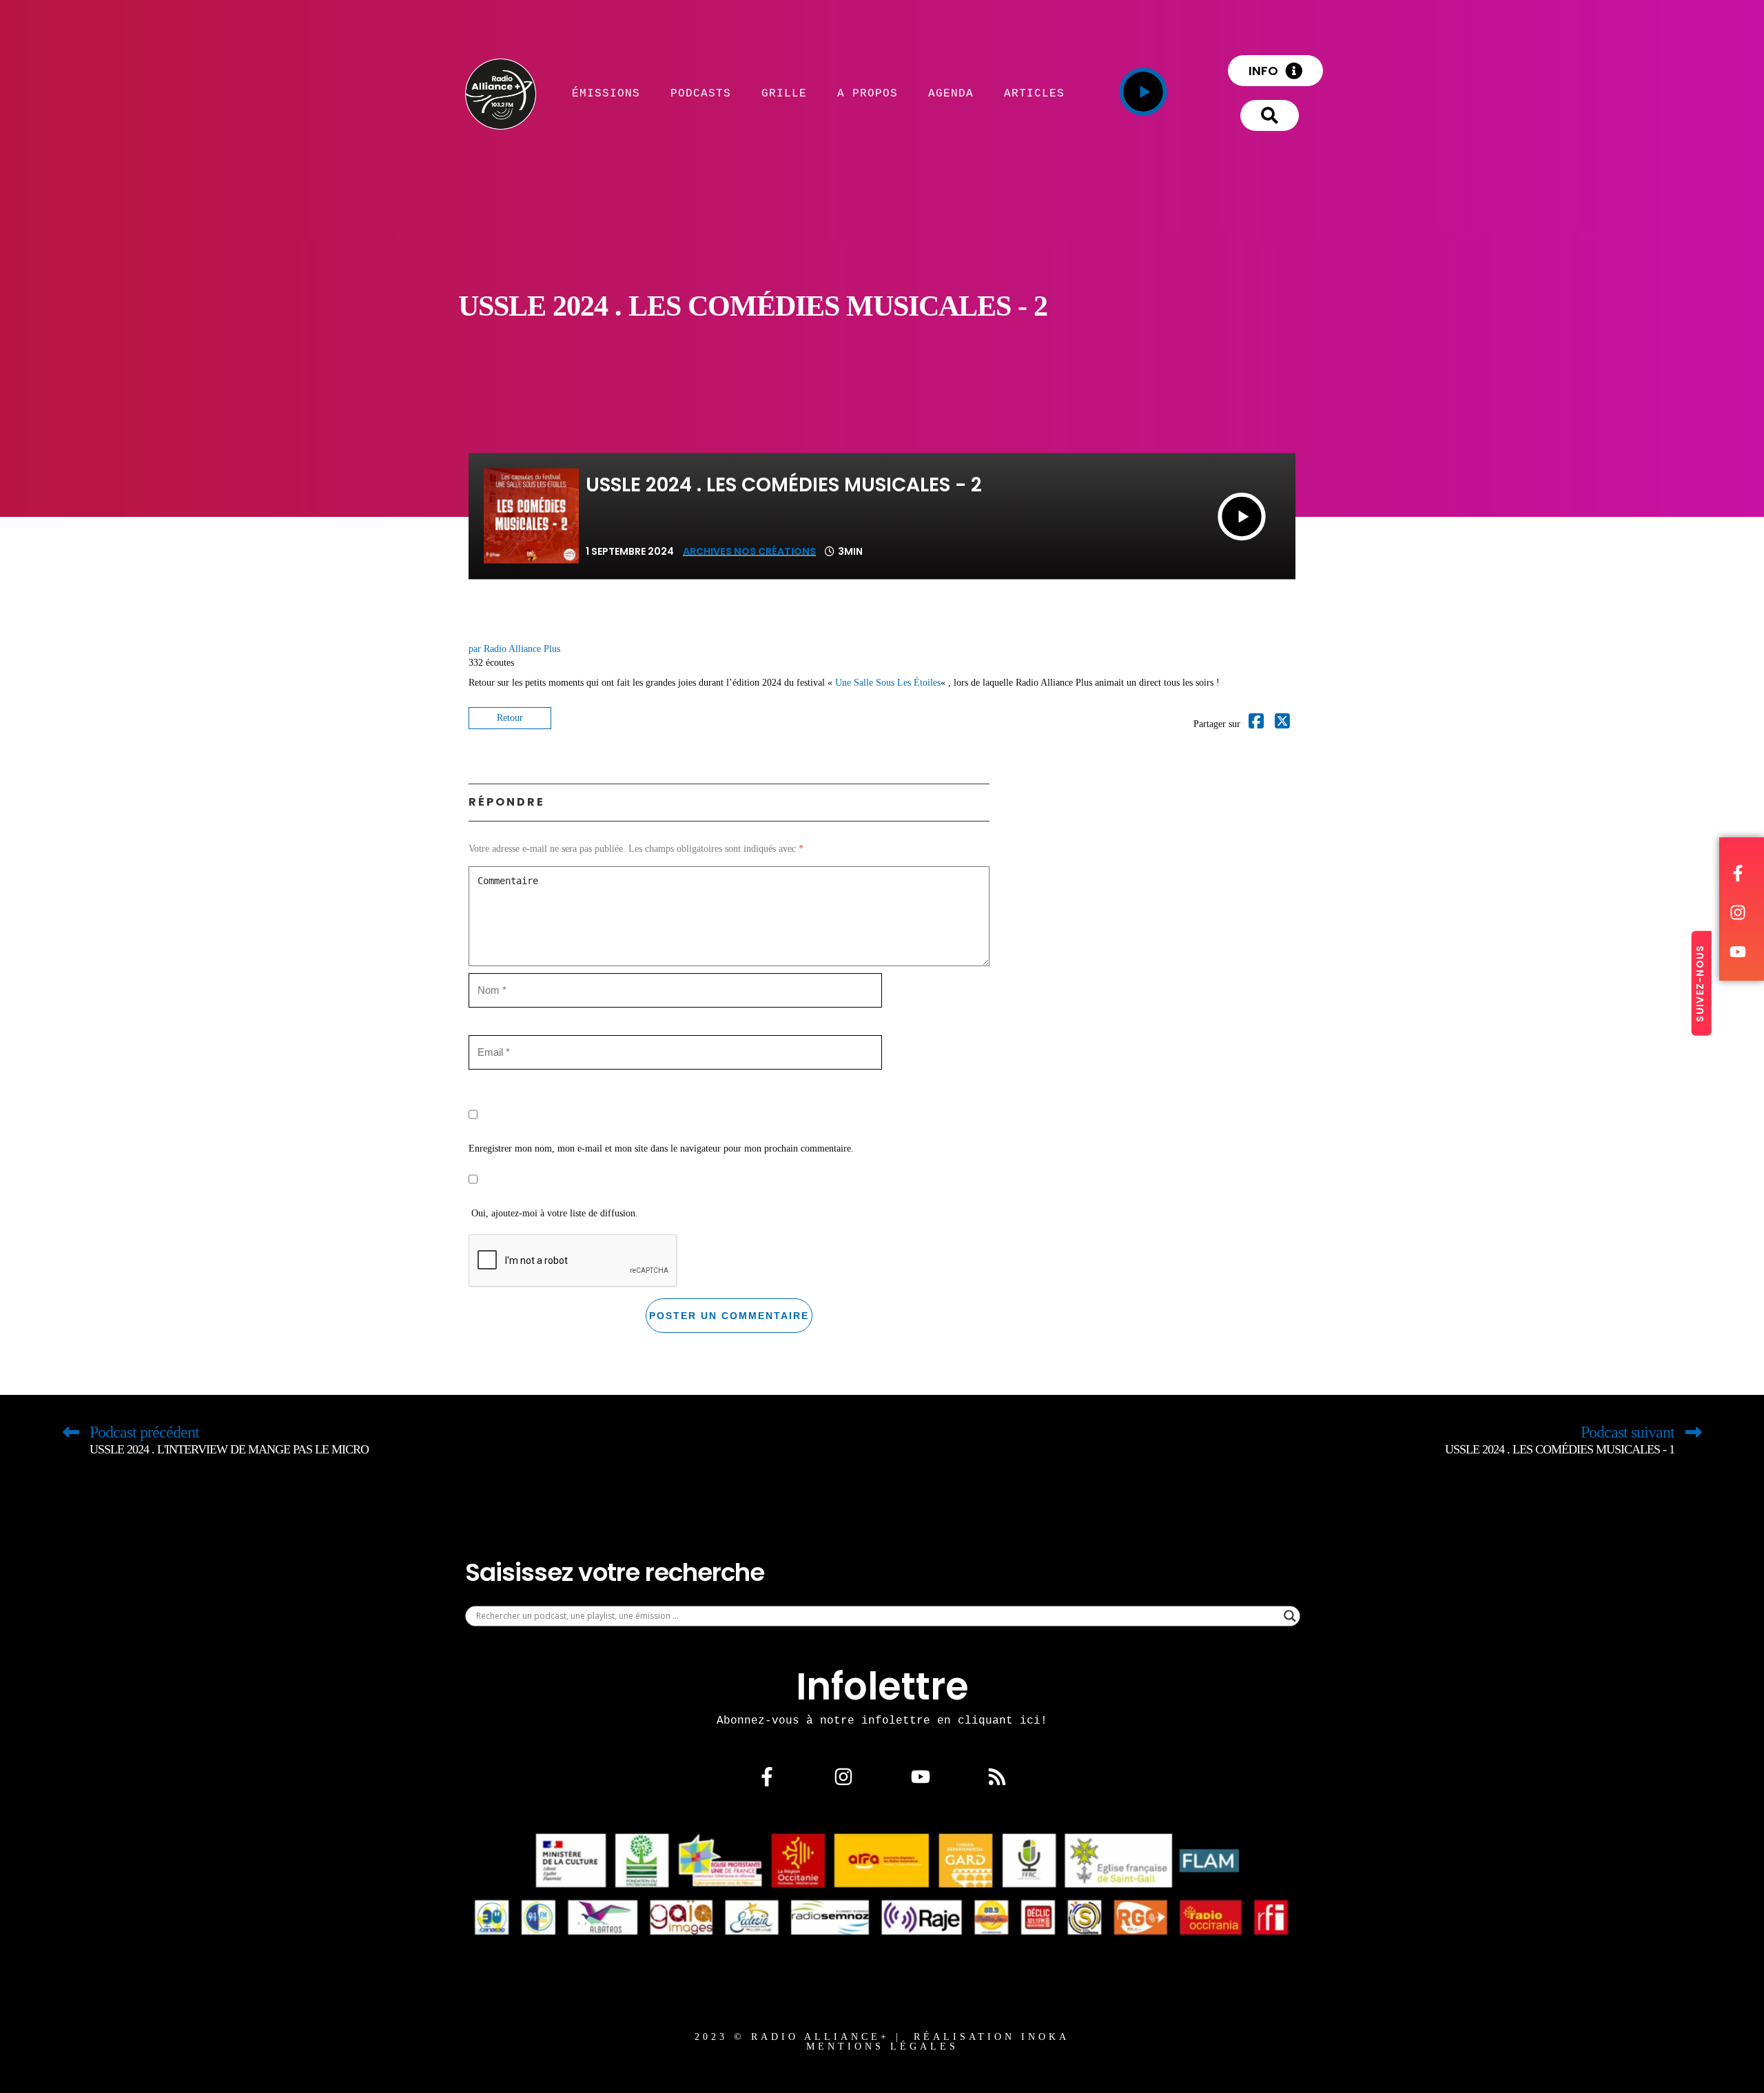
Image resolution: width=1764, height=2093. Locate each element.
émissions (606, 93)
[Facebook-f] (767, 1777)
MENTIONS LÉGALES (882, 2046)
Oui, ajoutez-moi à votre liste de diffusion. (553, 1213)
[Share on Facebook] (1256, 724)
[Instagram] (843, 1777)
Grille (784, 93)
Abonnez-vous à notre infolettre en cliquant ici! (882, 1720)
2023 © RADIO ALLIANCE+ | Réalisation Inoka (882, 2037)
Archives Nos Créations (749, 551)
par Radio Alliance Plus (514, 649)
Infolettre (882, 1686)
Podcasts (701, 93)
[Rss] (997, 1777)
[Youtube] (921, 1777)
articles (1034, 93)
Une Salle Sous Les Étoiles (888, 683)
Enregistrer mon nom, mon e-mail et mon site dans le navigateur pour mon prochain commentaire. (661, 1148)
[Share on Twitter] (1282, 724)
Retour (510, 718)
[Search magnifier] (1290, 1616)
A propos (868, 93)
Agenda (951, 93)
